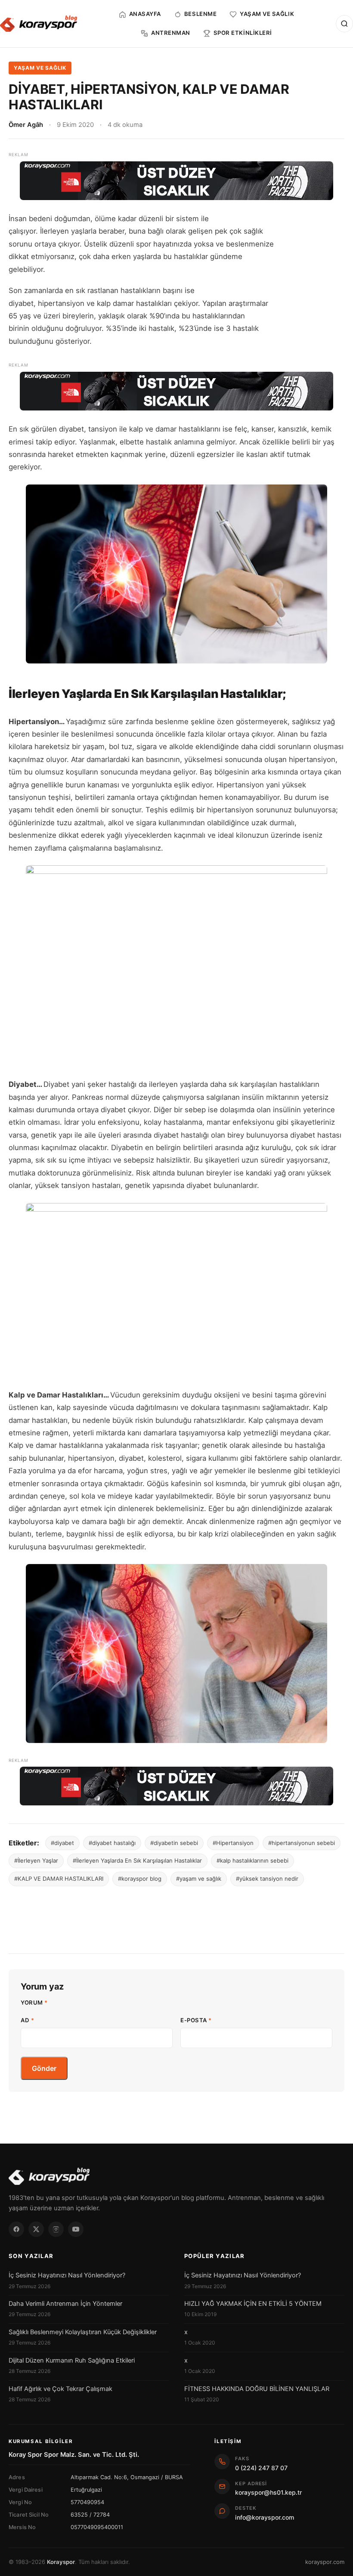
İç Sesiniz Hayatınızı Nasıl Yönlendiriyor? (67, 2275)
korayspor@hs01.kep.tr (268, 2492)
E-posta (196, 2020)
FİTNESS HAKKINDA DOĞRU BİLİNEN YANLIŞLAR (257, 2389)
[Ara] (344, 24)
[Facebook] (16, 2229)
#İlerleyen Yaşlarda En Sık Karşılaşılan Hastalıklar (137, 1860)
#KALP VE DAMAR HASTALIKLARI (59, 1879)
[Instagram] (56, 2229)
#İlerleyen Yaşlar (36, 1860)
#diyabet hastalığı (112, 1843)
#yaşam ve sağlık (199, 1879)
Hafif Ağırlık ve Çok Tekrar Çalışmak (60, 2389)
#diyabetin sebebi (174, 1843)
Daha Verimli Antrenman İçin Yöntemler (65, 2304)
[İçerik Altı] (176, 1786)
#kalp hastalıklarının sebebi (252, 1860)
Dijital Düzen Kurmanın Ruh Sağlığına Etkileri (72, 2360)
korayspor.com (325, 2562)
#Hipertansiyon (233, 1843)
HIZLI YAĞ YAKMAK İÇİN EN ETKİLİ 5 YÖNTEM (253, 2304)
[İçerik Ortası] (176, 391)
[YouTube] (76, 2229)
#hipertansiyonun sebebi (302, 1843)
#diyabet (62, 1843)
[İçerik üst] (176, 181)
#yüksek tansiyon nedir (267, 1879)
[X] (36, 2229)
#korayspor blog (140, 1879)
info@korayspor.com (265, 2517)
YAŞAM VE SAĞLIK (40, 68)
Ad (27, 2020)
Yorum (34, 2002)
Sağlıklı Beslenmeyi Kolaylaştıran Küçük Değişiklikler (83, 2332)
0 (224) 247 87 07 (261, 2468)
